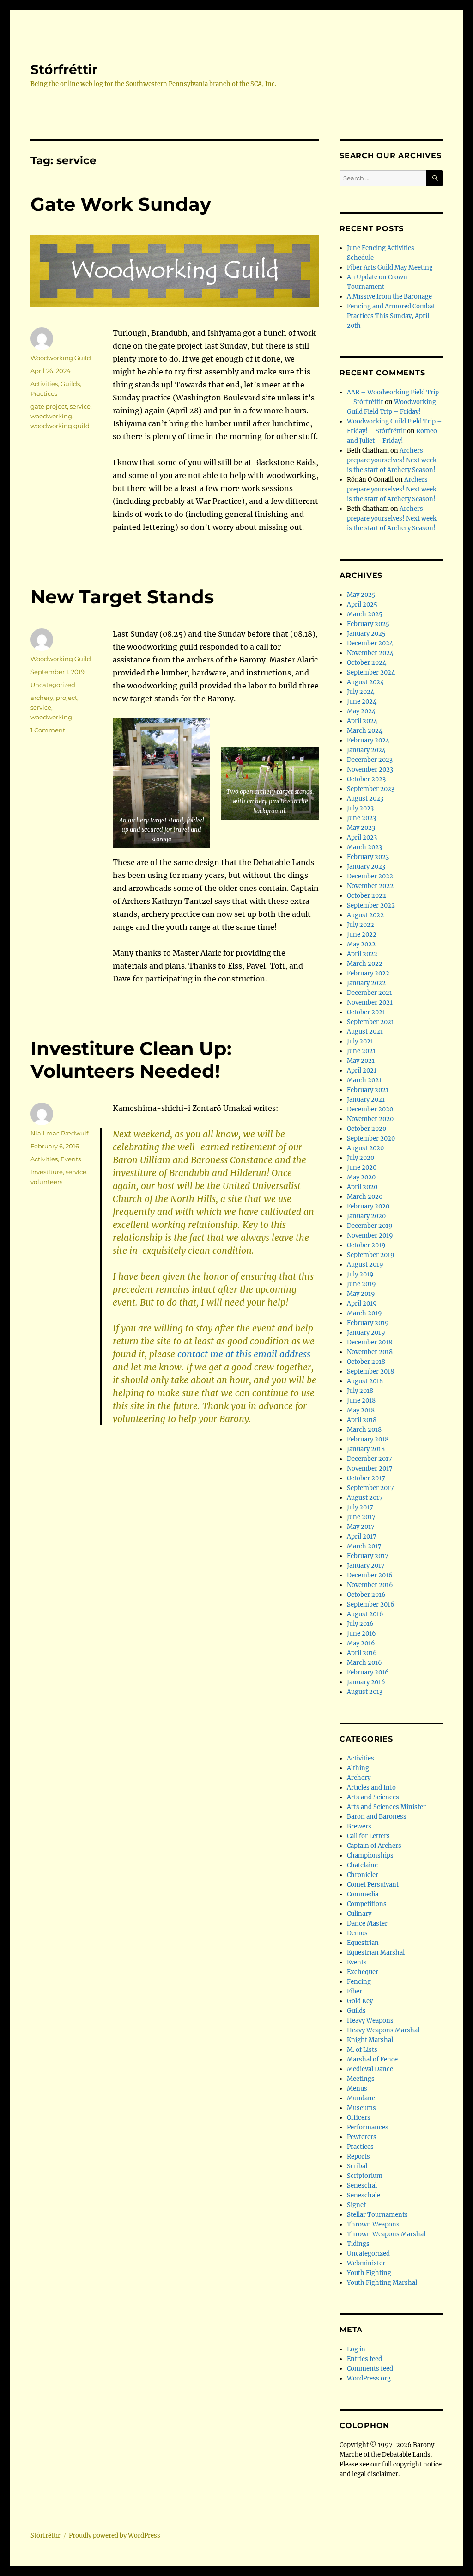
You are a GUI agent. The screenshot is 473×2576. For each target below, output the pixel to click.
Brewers (359, 1826)
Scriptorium (365, 2176)
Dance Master (367, 1923)
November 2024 (370, 653)
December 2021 (370, 993)
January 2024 (366, 750)
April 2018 (362, 1420)
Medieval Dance (370, 2069)
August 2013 (365, 1692)
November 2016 (370, 1585)
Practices (44, 393)
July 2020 (361, 1158)
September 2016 (371, 1604)
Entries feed (364, 2359)
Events (71, 1159)
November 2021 (370, 1003)
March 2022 (365, 964)
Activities (44, 384)
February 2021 (368, 1090)
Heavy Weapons (370, 2021)
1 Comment (48, 730)
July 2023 (360, 808)
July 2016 (360, 1624)
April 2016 (362, 1653)
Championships (370, 1855)
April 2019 (362, 1303)
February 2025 (368, 624)
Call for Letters (368, 1836)
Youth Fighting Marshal (382, 2283)
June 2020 (362, 1168)
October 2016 (366, 1595)
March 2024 (365, 731)
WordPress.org (369, 2378)
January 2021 (366, 1100)
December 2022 (370, 876)
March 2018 (364, 1430)
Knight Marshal (370, 2040)
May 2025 (361, 595)
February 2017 (368, 1556)
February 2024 (368, 740)
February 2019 (368, 1323)
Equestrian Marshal (376, 1953)
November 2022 (370, 886)
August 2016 (365, 1614)
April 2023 (362, 837)
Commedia (363, 1894)
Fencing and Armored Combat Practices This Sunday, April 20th (391, 316)
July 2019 (360, 1274)
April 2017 (362, 1536)
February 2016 (368, 1672)
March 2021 (364, 1080)
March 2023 (364, 847)
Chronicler (363, 1875)
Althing (358, 1768)
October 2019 (366, 1245)
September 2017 (370, 1488)
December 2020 (370, 1109)
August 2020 (365, 1148)
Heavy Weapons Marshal (383, 2030)
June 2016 (361, 1634)
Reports (358, 2156)
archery (42, 698)
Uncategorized (53, 685)
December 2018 (370, 1342)
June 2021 (361, 1051)
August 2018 (365, 1381)
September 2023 (371, 789)
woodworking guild (60, 426)
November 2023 (370, 770)
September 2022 (371, 905)
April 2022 (362, 954)
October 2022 (367, 896)
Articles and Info (371, 1788)
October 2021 (366, 1012)
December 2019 (370, 1226)
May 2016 (361, 1643)
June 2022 (362, 935)
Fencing (359, 1982)
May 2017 (361, 1527)
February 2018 (368, 1439)
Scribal (357, 2166)
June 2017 (361, 1517)
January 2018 (366, 1449)
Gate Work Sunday (121, 204)
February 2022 (368, 973)
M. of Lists (362, 2050)
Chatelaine (362, 1865)
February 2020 (368, 1206)
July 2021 (360, 1041)
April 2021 (362, 1070)
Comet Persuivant (373, 1885)
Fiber (355, 1991)
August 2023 (365, 799)
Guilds (70, 384)
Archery (359, 1778)
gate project (49, 406)
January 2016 (366, 1682)
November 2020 (370, 1119)
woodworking (51, 416)
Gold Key (360, 2001)
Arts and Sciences (373, 1797)
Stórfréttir (64, 69)
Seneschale (364, 2195)
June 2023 (361, 818)
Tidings (358, 2244)
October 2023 (366, 779)
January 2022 (366, 983)
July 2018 (360, 1391)
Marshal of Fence (372, 2059)
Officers (359, 2118)
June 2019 (361, 1284)
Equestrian (363, 1943)
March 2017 (364, 1546)
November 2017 (370, 1469)
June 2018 (361, 1401)
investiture (47, 1172)
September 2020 (371, 1138)
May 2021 (361, 1061)
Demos (357, 1933)
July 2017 (360, 1507)
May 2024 (361, 711)
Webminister (366, 2263)
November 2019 (370, 1236)
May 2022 (361, 944)
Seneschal (362, 2186)
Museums (361, 2108)
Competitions (367, 1904)
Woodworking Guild (61, 358)
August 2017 (365, 1498)
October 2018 (366, 1362)
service (80, 406)
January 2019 (366, 1333)
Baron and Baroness (377, 1817)
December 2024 (370, 643)
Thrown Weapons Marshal (386, 2234)
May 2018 (361, 1410)
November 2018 (370, 1352)
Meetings (361, 2079)
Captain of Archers (374, 1846)
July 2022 (361, 925)
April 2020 (362, 1187)
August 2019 (365, 1265)
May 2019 (361, 1294)
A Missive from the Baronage (389, 297)
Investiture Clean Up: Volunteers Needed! (131, 1060)
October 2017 (366, 1478)
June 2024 (362, 702)
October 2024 (367, 663)
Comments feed (370, 2369)
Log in (356, 2349)
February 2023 (368, 857)
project (67, 698)
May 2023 (361, 828)
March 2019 (364, 1313)
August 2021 (365, 1032)
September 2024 (371, 672)
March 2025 (365, 614)
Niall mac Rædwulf (59, 1133)
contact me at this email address (244, 1354)
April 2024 (362, 721)
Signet (356, 2205)
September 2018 (370, 1371)
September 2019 (371, 1255)
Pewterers (362, 2137)
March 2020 (365, 1197)
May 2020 (361, 1177)
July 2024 (361, 692)
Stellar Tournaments (377, 2215)
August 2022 (365, 915)
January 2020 (366, 1216)
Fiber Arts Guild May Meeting (390, 267)
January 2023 (366, 867)
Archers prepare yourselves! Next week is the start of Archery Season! (392, 460)
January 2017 (366, 1566)
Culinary (359, 1914)
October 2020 (367, 1129)
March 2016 (364, 1663)
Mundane (361, 2098)
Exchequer (363, 1972)
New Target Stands (122, 597)
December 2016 (370, 1575)
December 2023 (370, 760)
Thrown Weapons (373, 2224)
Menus (357, 2088)
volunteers (46, 1182)
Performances (368, 2127)
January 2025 (366, 634)
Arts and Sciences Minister (386, 1807)
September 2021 (370, 1022)
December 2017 (370, 1459)
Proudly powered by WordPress (115, 2536)
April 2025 (362, 604)
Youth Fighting (369, 2273)
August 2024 (365, 682)
